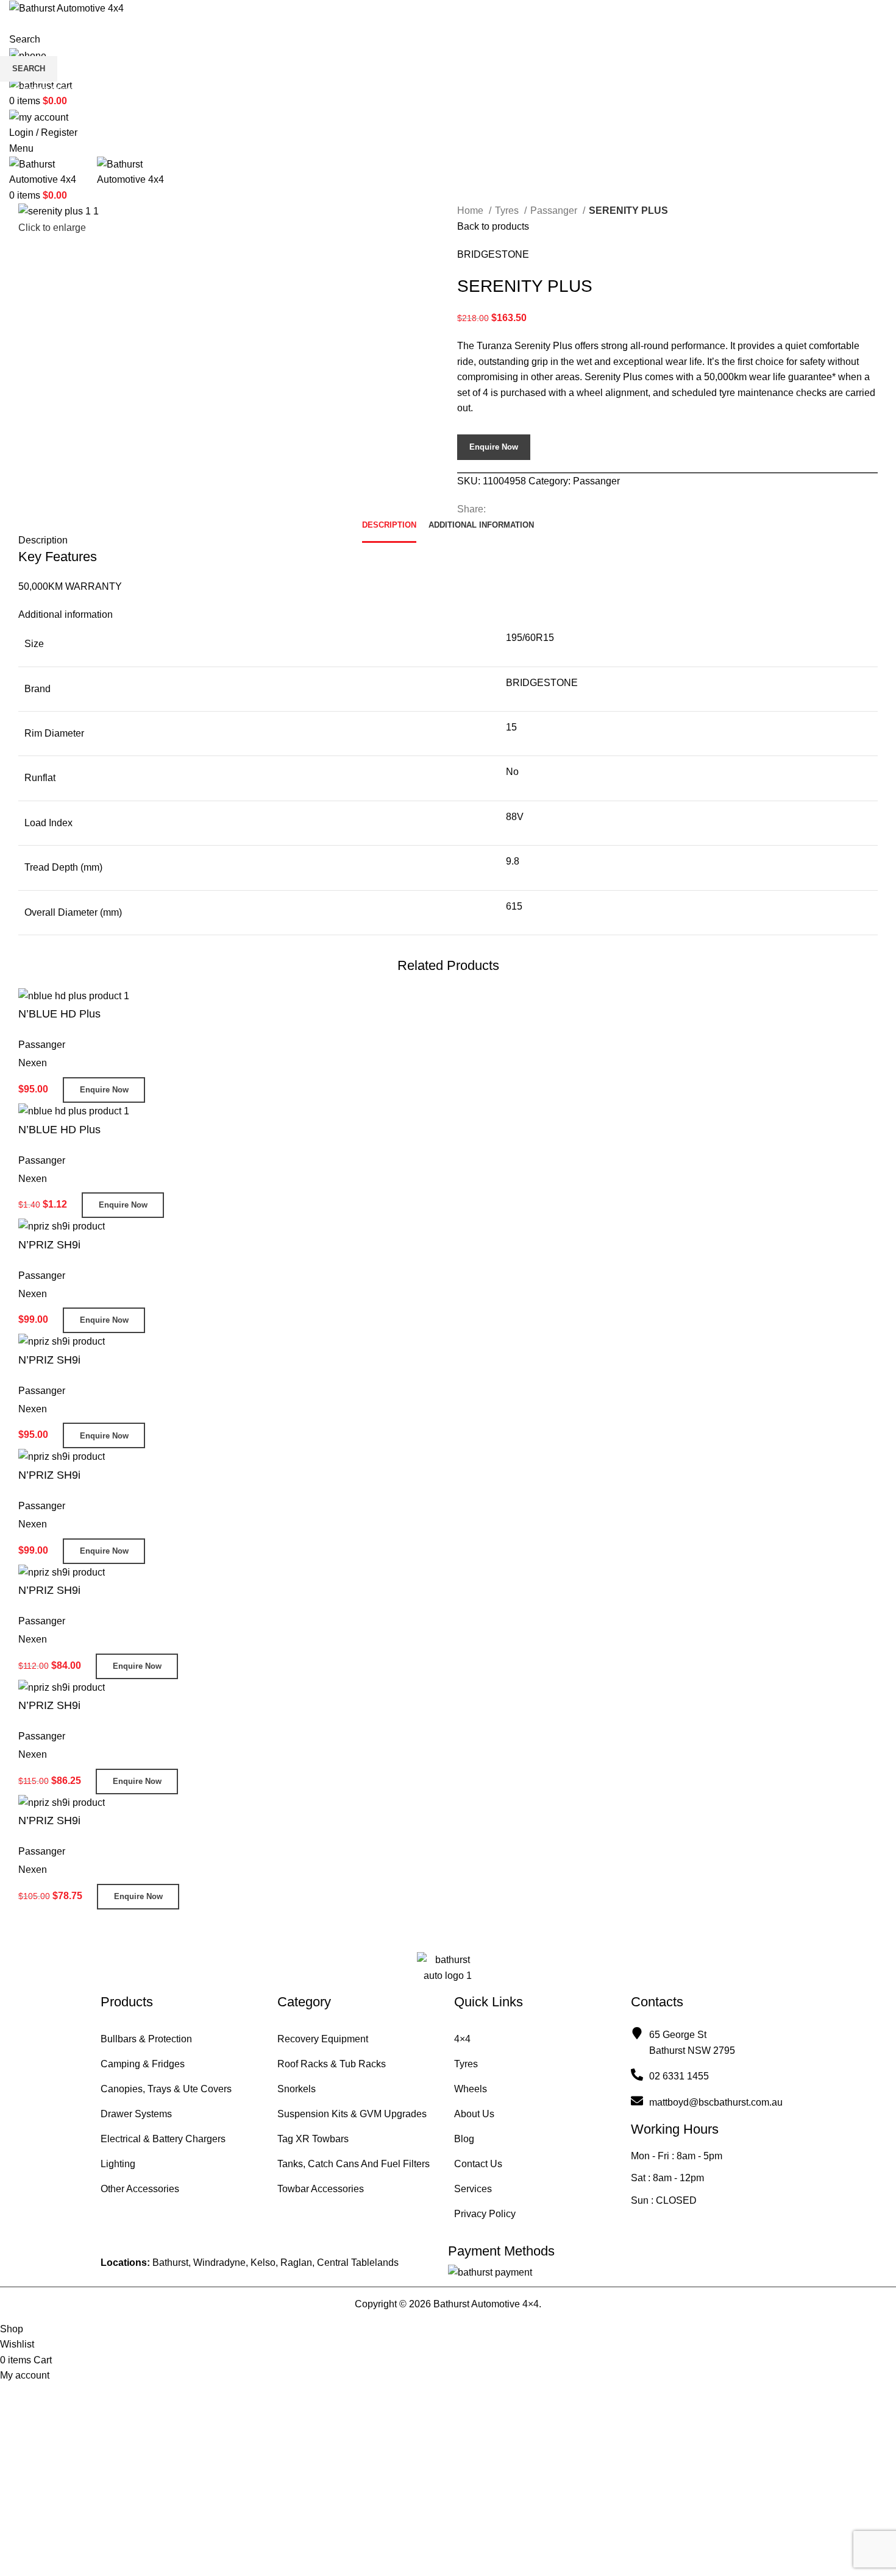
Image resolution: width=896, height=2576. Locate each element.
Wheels (471, 2089)
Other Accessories (140, 2189)
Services (473, 2189)
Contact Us (478, 2164)
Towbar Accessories (321, 2189)
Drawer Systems (136, 2114)
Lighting (118, 2164)
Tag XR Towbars (313, 2139)
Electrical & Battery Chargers (163, 2139)
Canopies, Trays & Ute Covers (166, 2089)
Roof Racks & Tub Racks (332, 2064)
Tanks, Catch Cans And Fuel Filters (354, 2164)
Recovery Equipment (323, 2039)
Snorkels (297, 2089)
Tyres (466, 2064)
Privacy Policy (485, 2214)
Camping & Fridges (143, 2064)
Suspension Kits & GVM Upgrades (352, 2114)
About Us (474, 2114)
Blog (464, 2139)
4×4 (462, 2039)
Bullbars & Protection (146, 2039)
